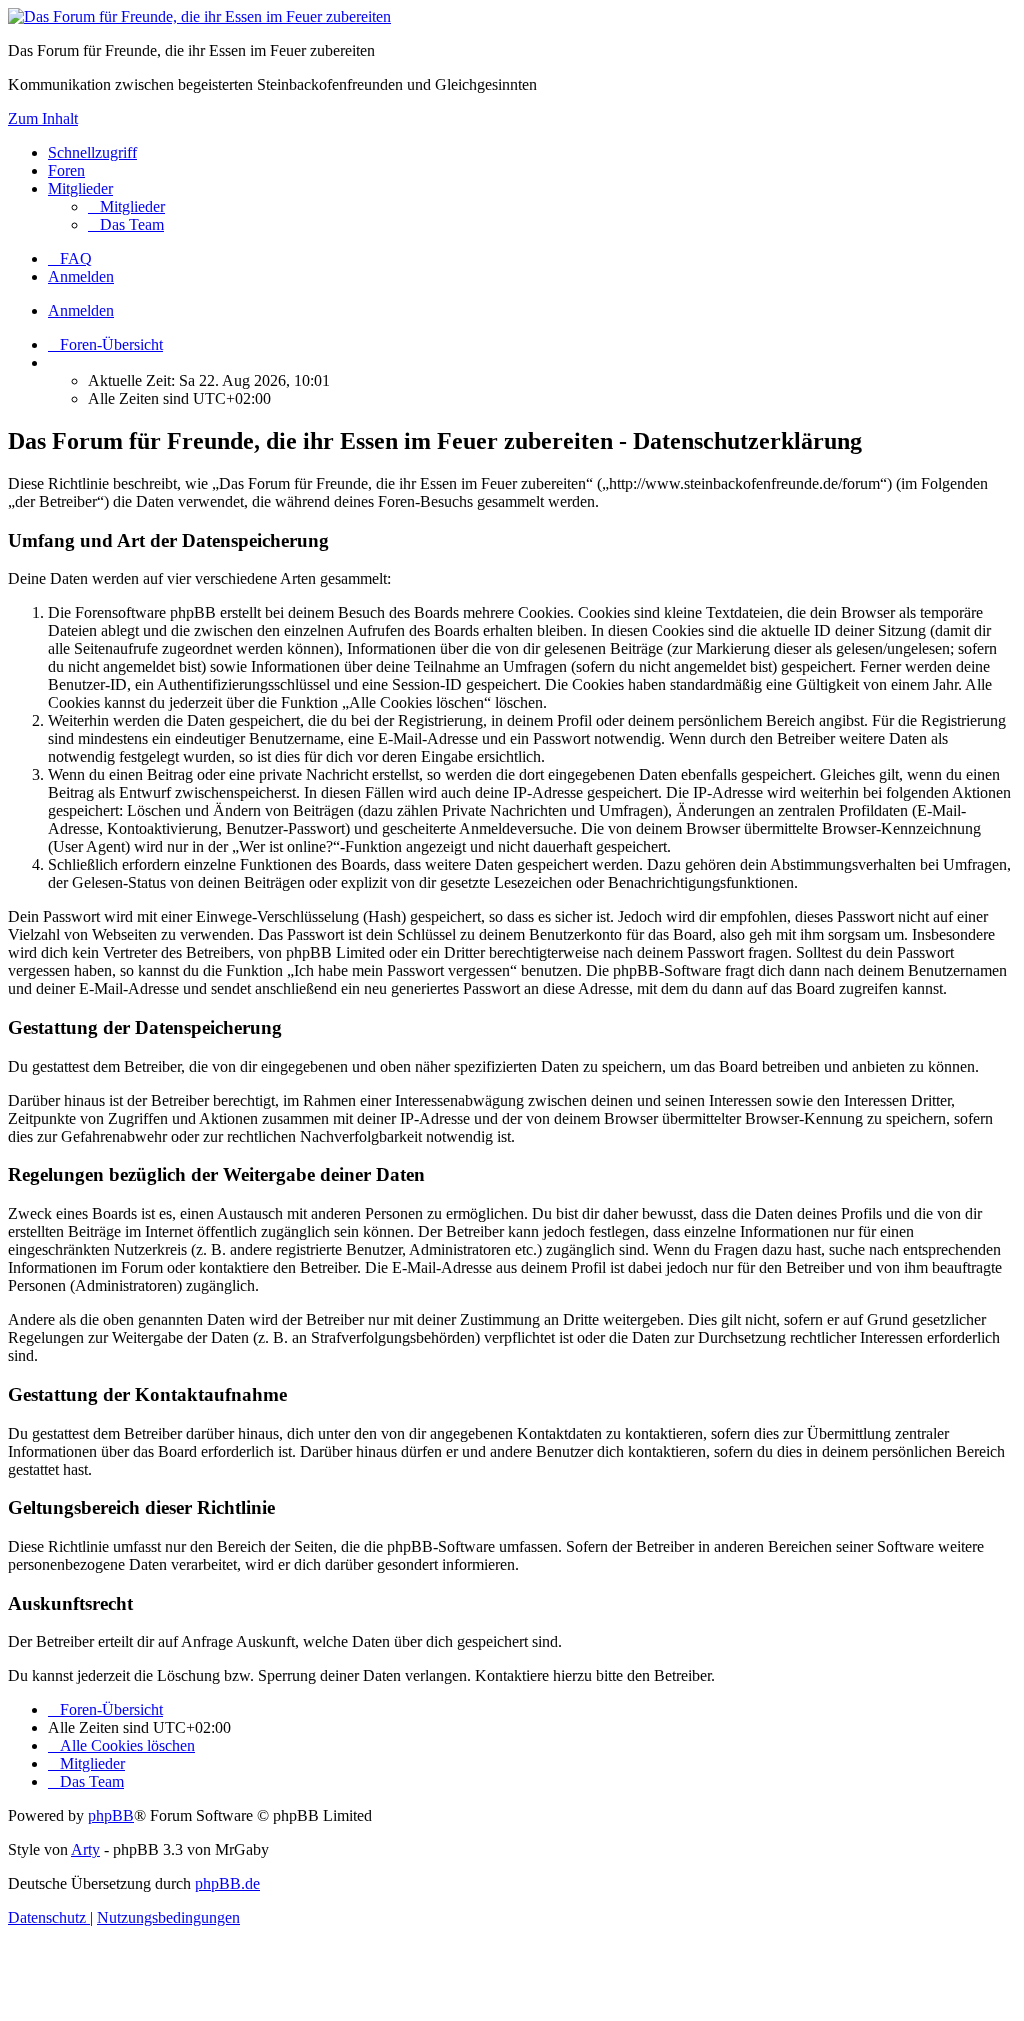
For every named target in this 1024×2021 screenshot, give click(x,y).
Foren (66, 170)
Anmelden (81, 310)
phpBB (111, 1815)
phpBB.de (227, 1883)
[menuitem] (126, 206)
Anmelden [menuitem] (81, 276)
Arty (85, 1849)
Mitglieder (80, 188)
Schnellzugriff (92, 152)
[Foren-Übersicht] (199, 16)
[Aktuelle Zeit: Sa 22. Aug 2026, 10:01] (54, 362)
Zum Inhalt (43, 118)
